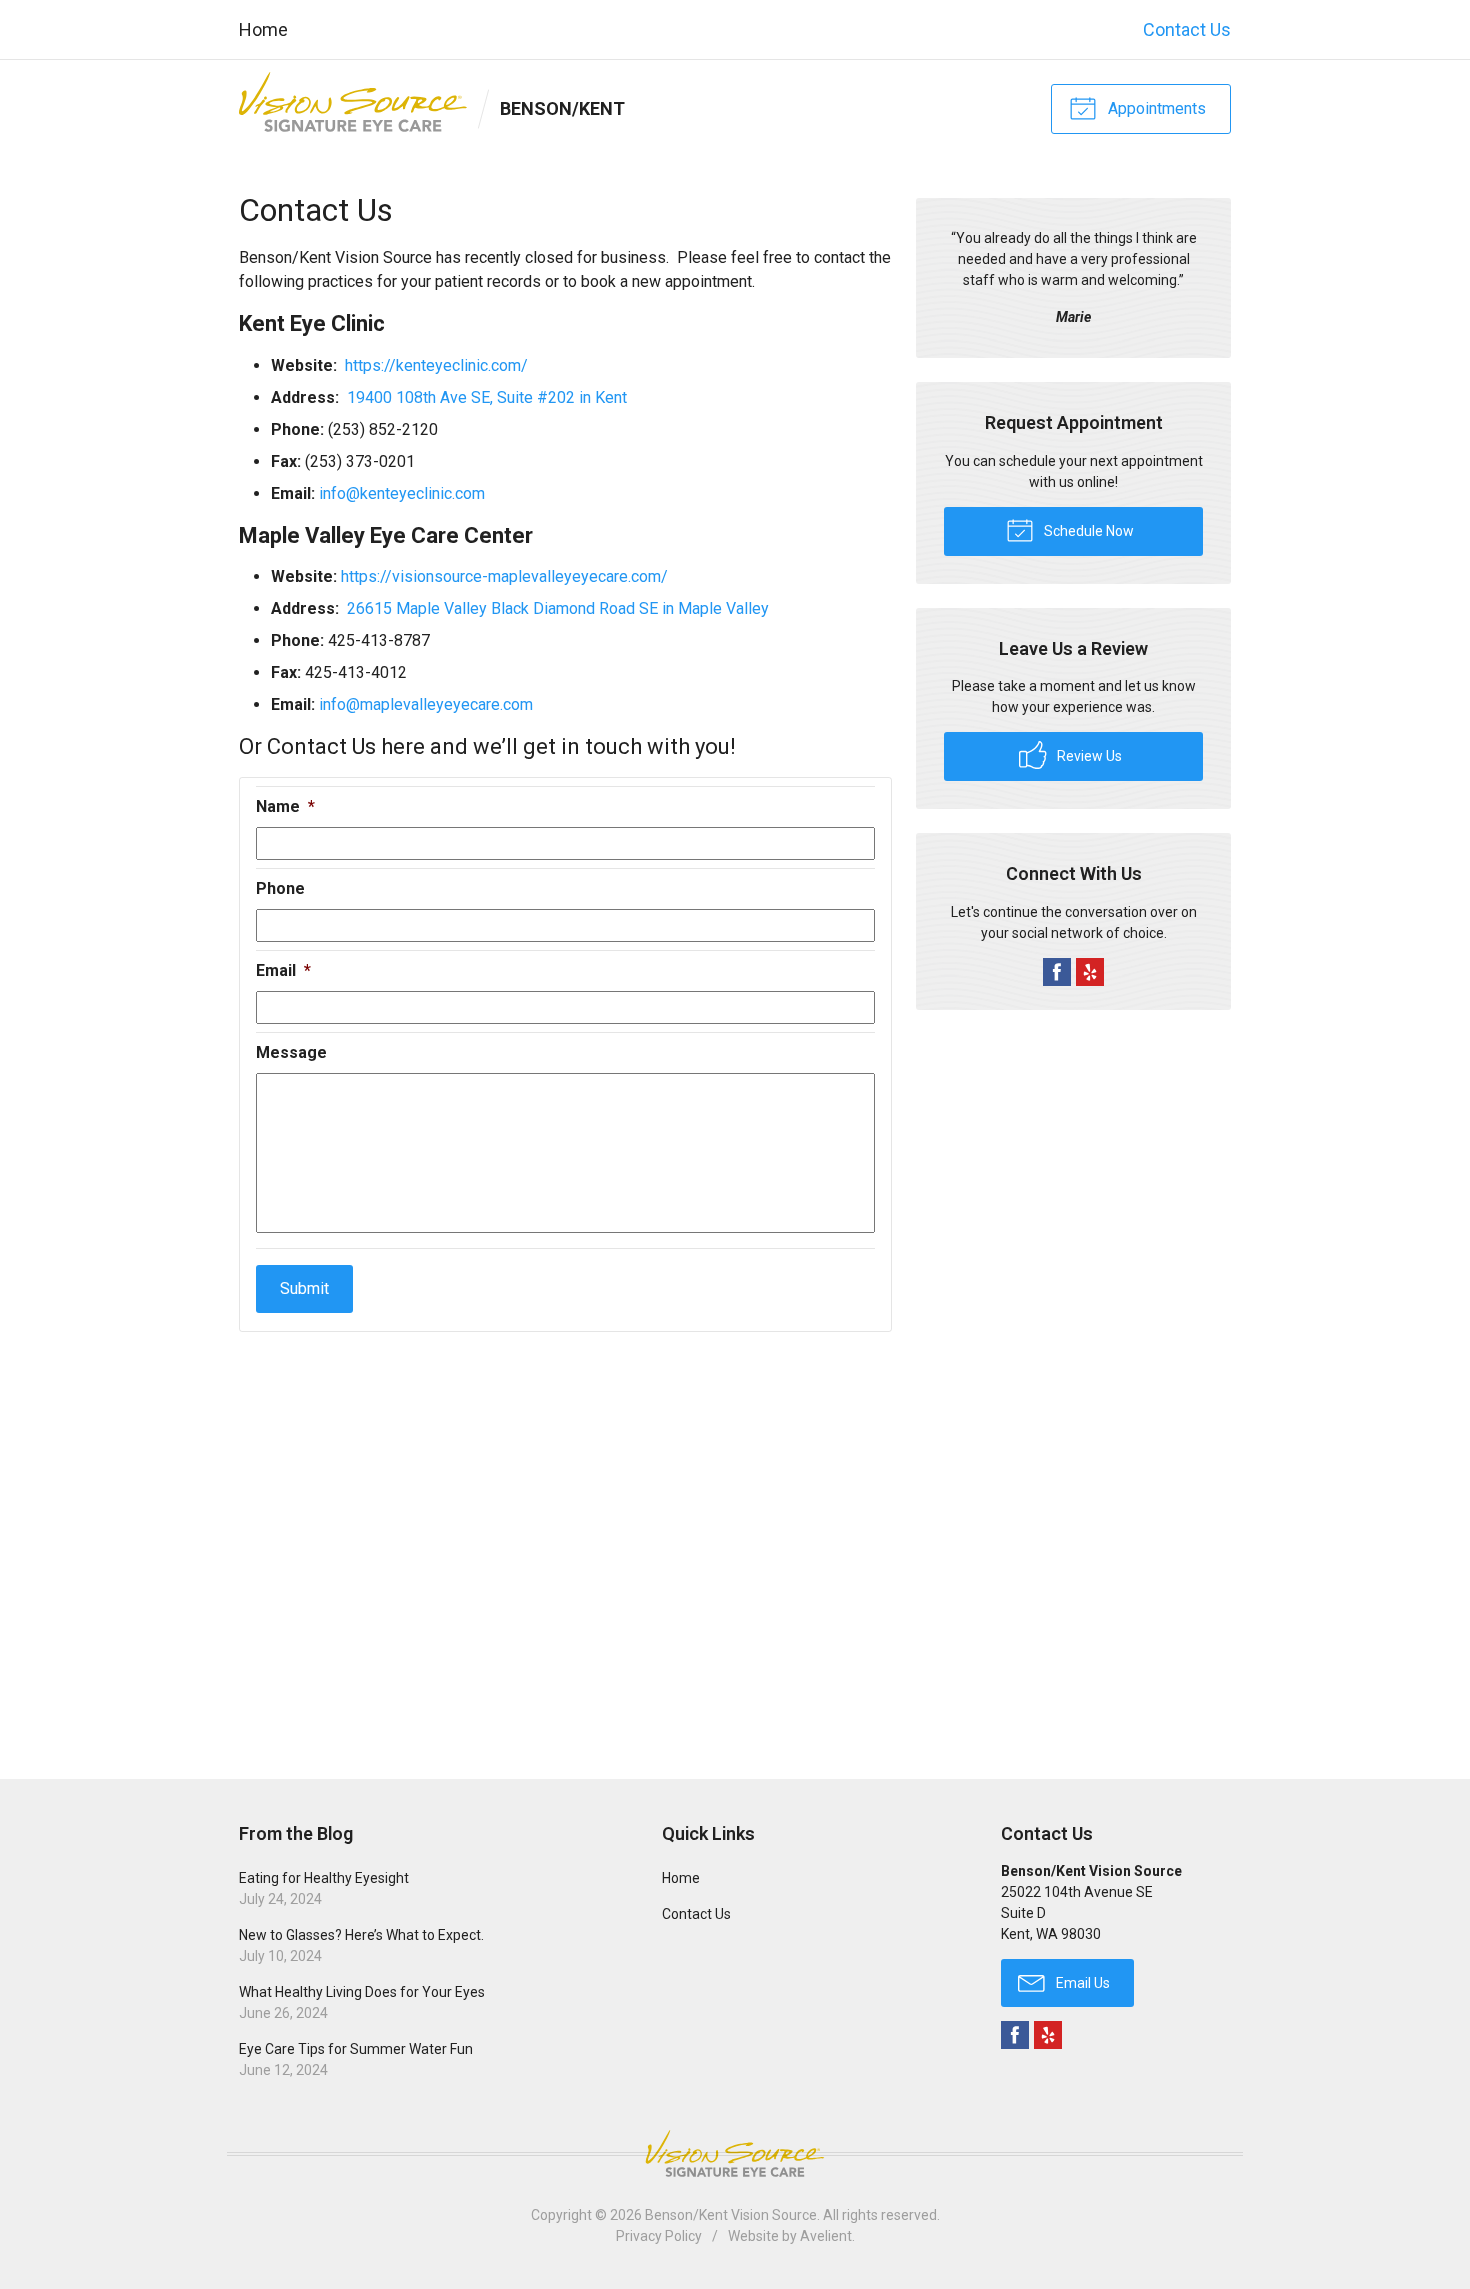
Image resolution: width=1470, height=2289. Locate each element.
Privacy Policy (659, 2236)
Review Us (1088, 756)
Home (263, 29)
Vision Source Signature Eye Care (735, 2153)
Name (285, 806)
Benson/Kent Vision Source (731, 2215)
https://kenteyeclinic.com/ (436, 365)
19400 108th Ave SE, (422, 397)
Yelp (1090, 972)
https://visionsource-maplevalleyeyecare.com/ (504, 576)
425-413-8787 (379, 640)
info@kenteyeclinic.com (402, 493)
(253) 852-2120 (383, 429)
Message (291, 1052)
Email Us (1081, 1983)
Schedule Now (1087, 531)
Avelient (826, 2236)
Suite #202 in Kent (562, 397)
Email (283, 970)
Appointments (1155, 108)
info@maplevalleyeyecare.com (426, 704)
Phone (280, 888)
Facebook (1057, 972)
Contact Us (1187, 29)
